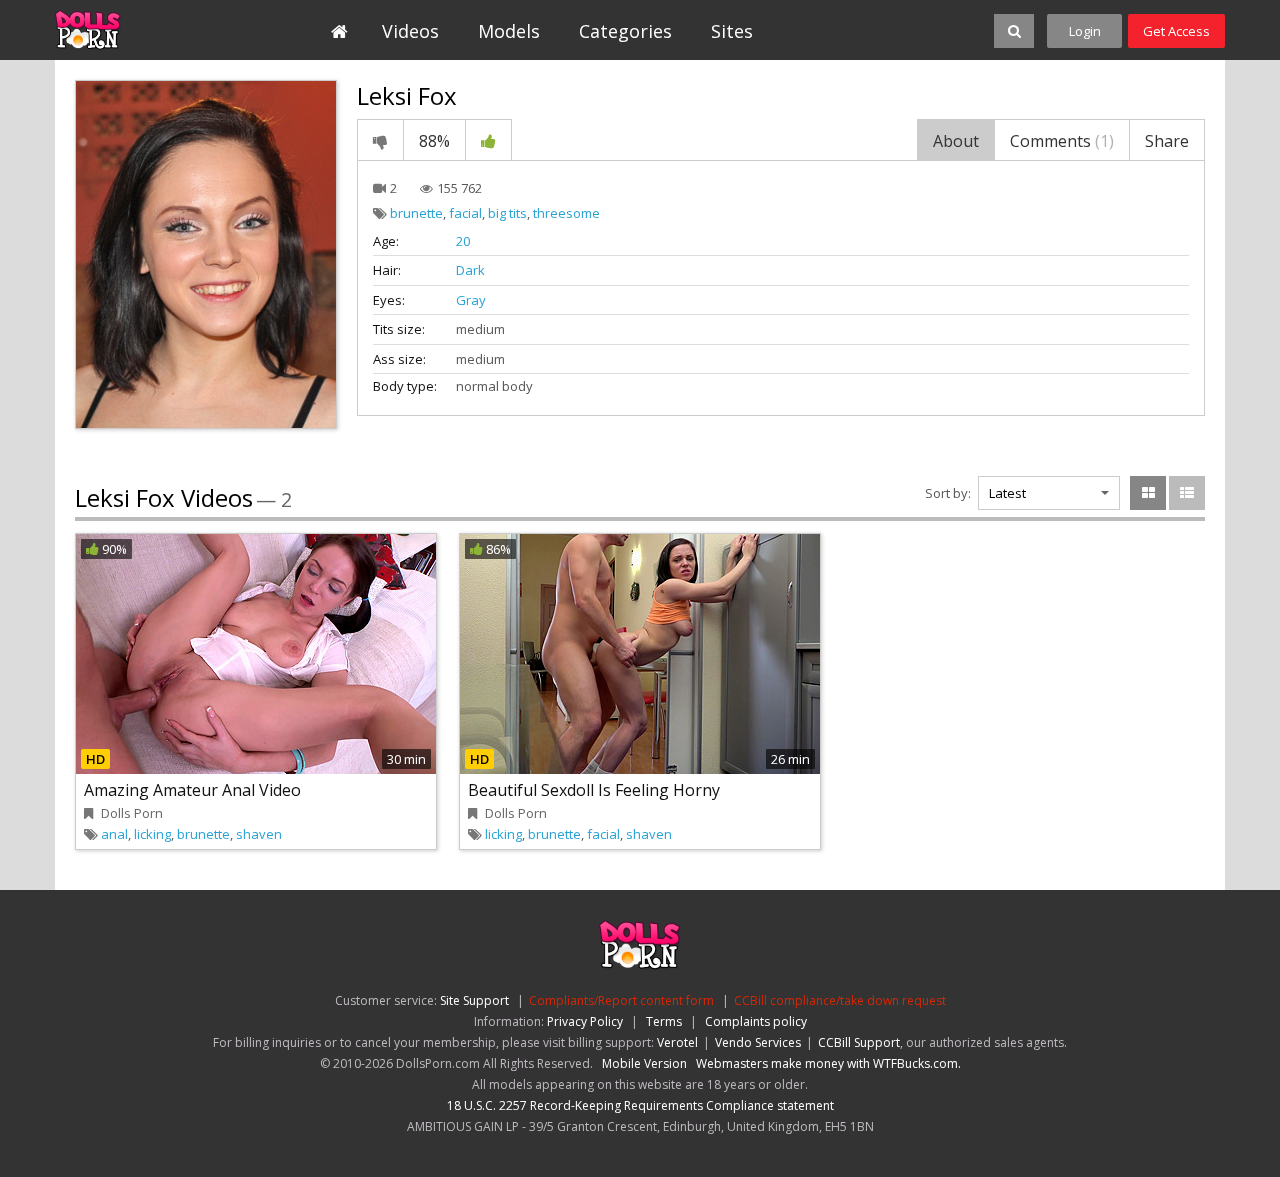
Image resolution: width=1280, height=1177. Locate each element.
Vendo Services (758, 1042)
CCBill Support (859, 1042)
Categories (625, 31)
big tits (507, 213)
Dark (470, 270)
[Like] (488, 140)
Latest (1007, 493)
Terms (664, 1021)
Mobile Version (644, 1063)
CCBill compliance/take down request (840, 1000)
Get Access (1176, 31)
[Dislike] (380, 140)
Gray (471, 300)
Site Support (474, 1000)
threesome (566, 213)
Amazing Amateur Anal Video (192, 790)
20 (463, 241)
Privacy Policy (585, 1021)
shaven (259, 834)
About (956, 141)
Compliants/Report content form (621, 1000)
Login (1085, 31)
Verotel (677, 1042)
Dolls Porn (146, 30)
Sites (732, 31)
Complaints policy (756, 1021)
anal (114, 834)
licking (152, 834)
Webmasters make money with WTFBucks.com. (828, 1063)
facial (465, 213)
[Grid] (1148, 493)
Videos (410, 31)
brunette (416, 213)
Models (509, 31)
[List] (1187, 493)
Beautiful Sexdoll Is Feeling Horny (594, 790)
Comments (1062, 141)
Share (1167, 141)
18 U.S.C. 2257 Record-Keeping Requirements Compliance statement (640, 1105)
